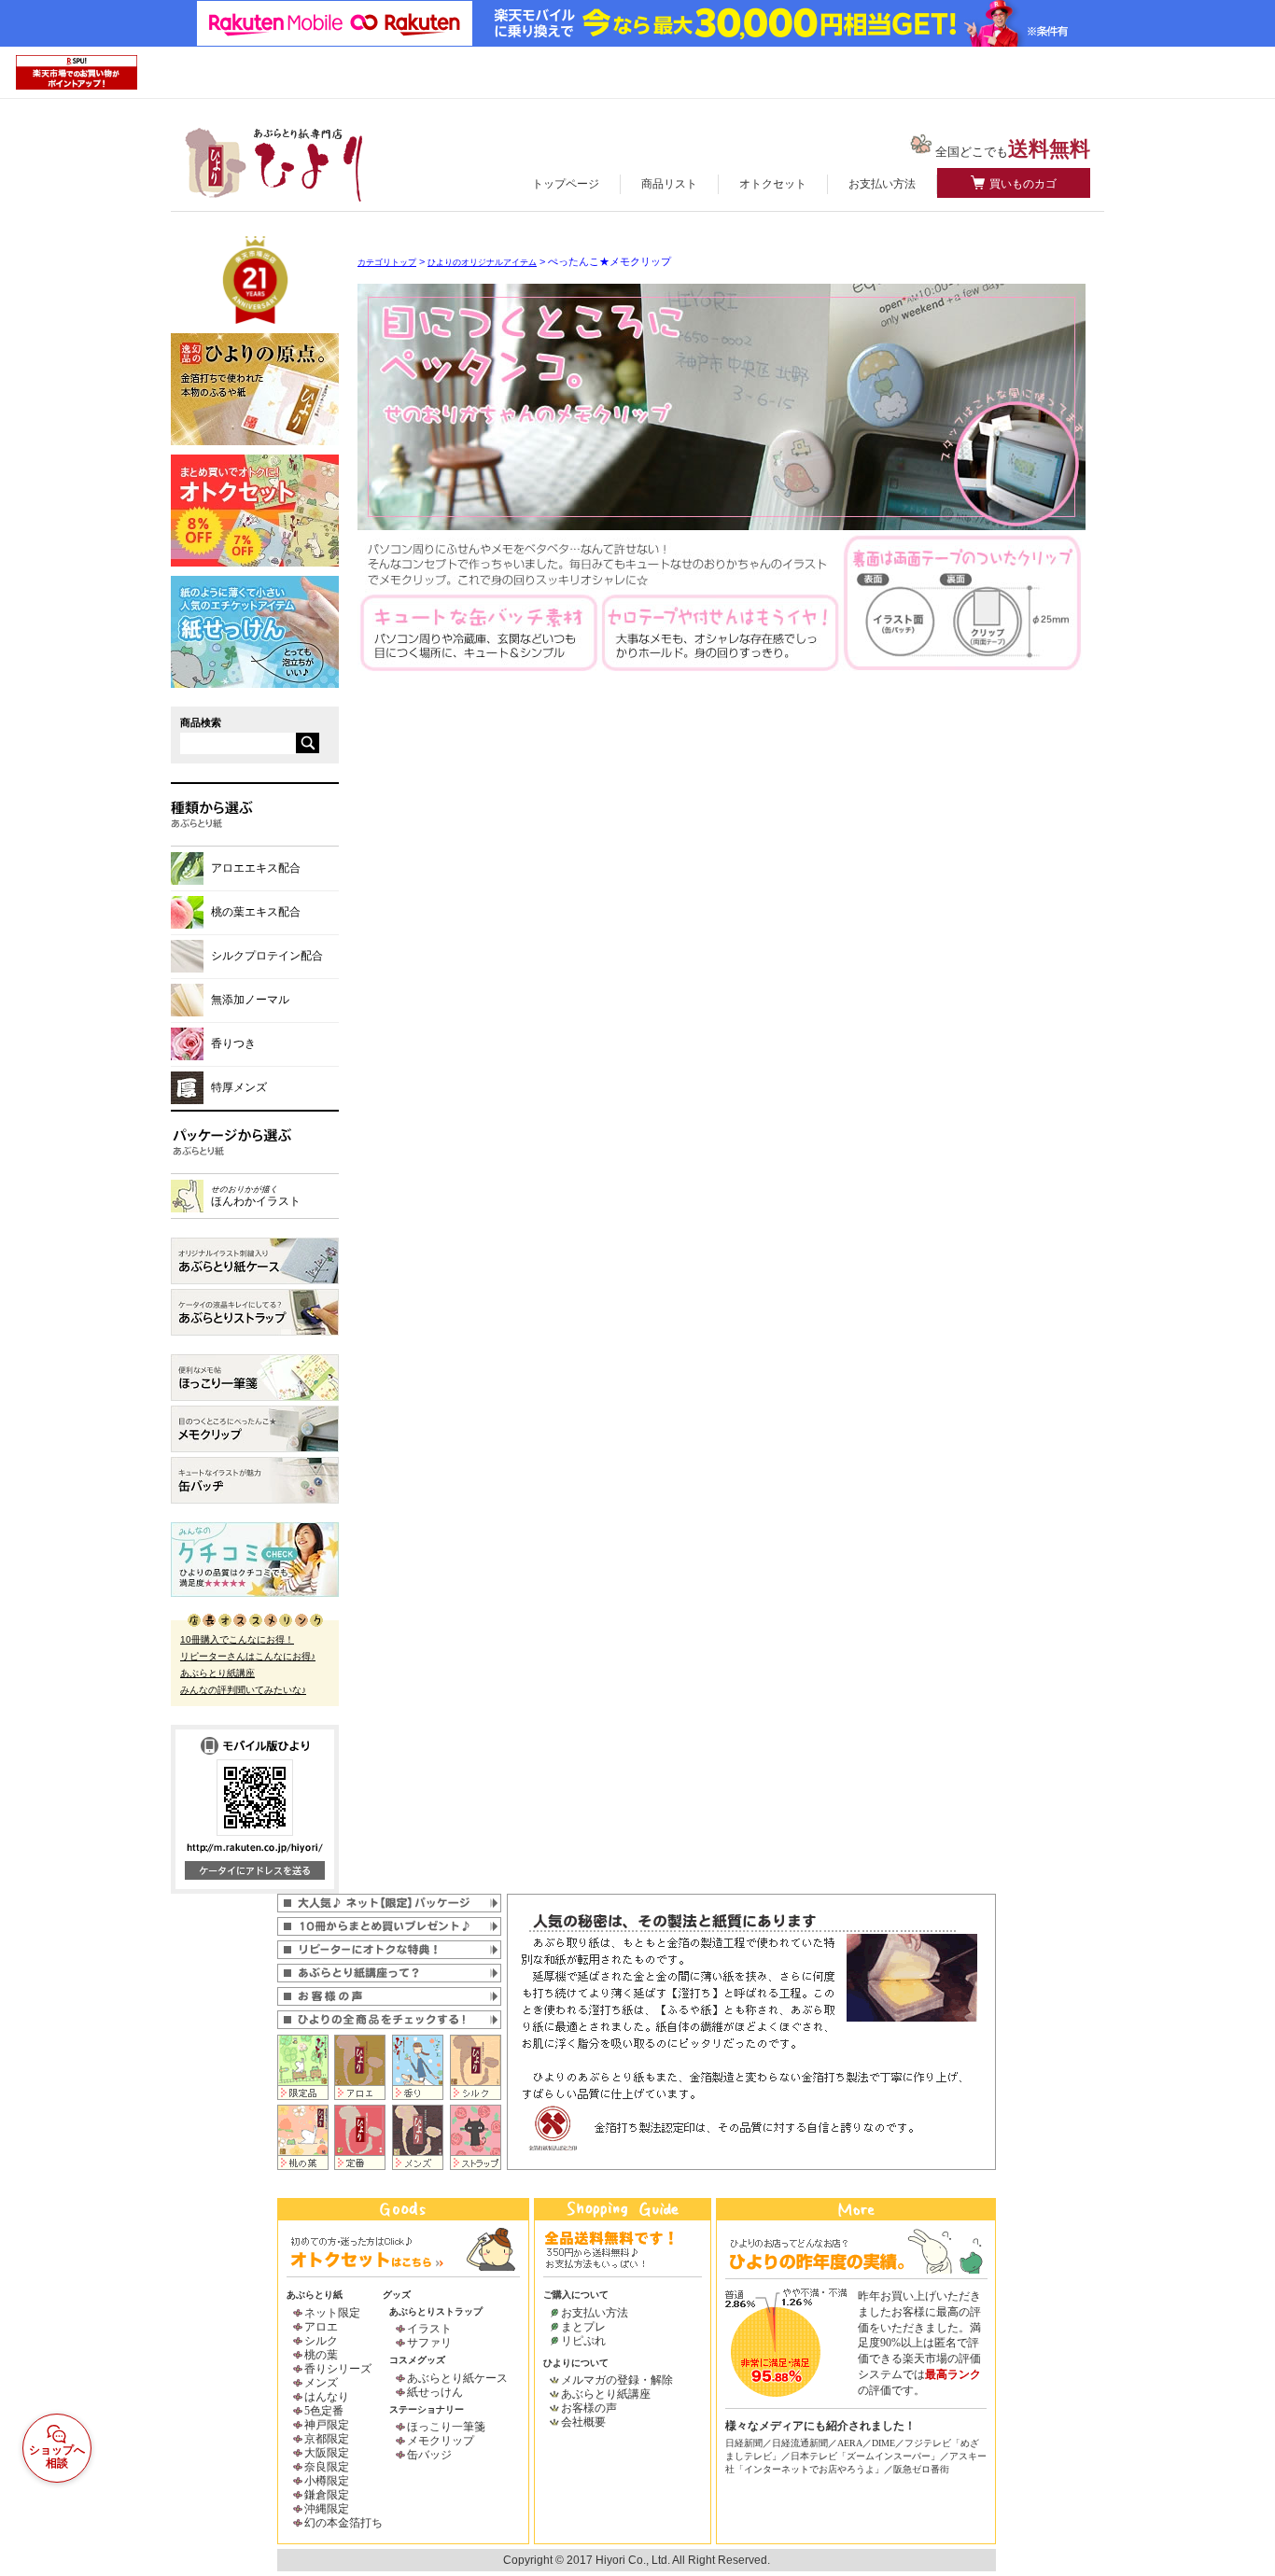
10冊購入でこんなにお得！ (237, 1639)
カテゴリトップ (387, 262)
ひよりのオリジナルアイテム (482, 262)
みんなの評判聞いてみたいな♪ (243, 1690)
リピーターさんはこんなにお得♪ (248, 1656)
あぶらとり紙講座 (217, 1673)
